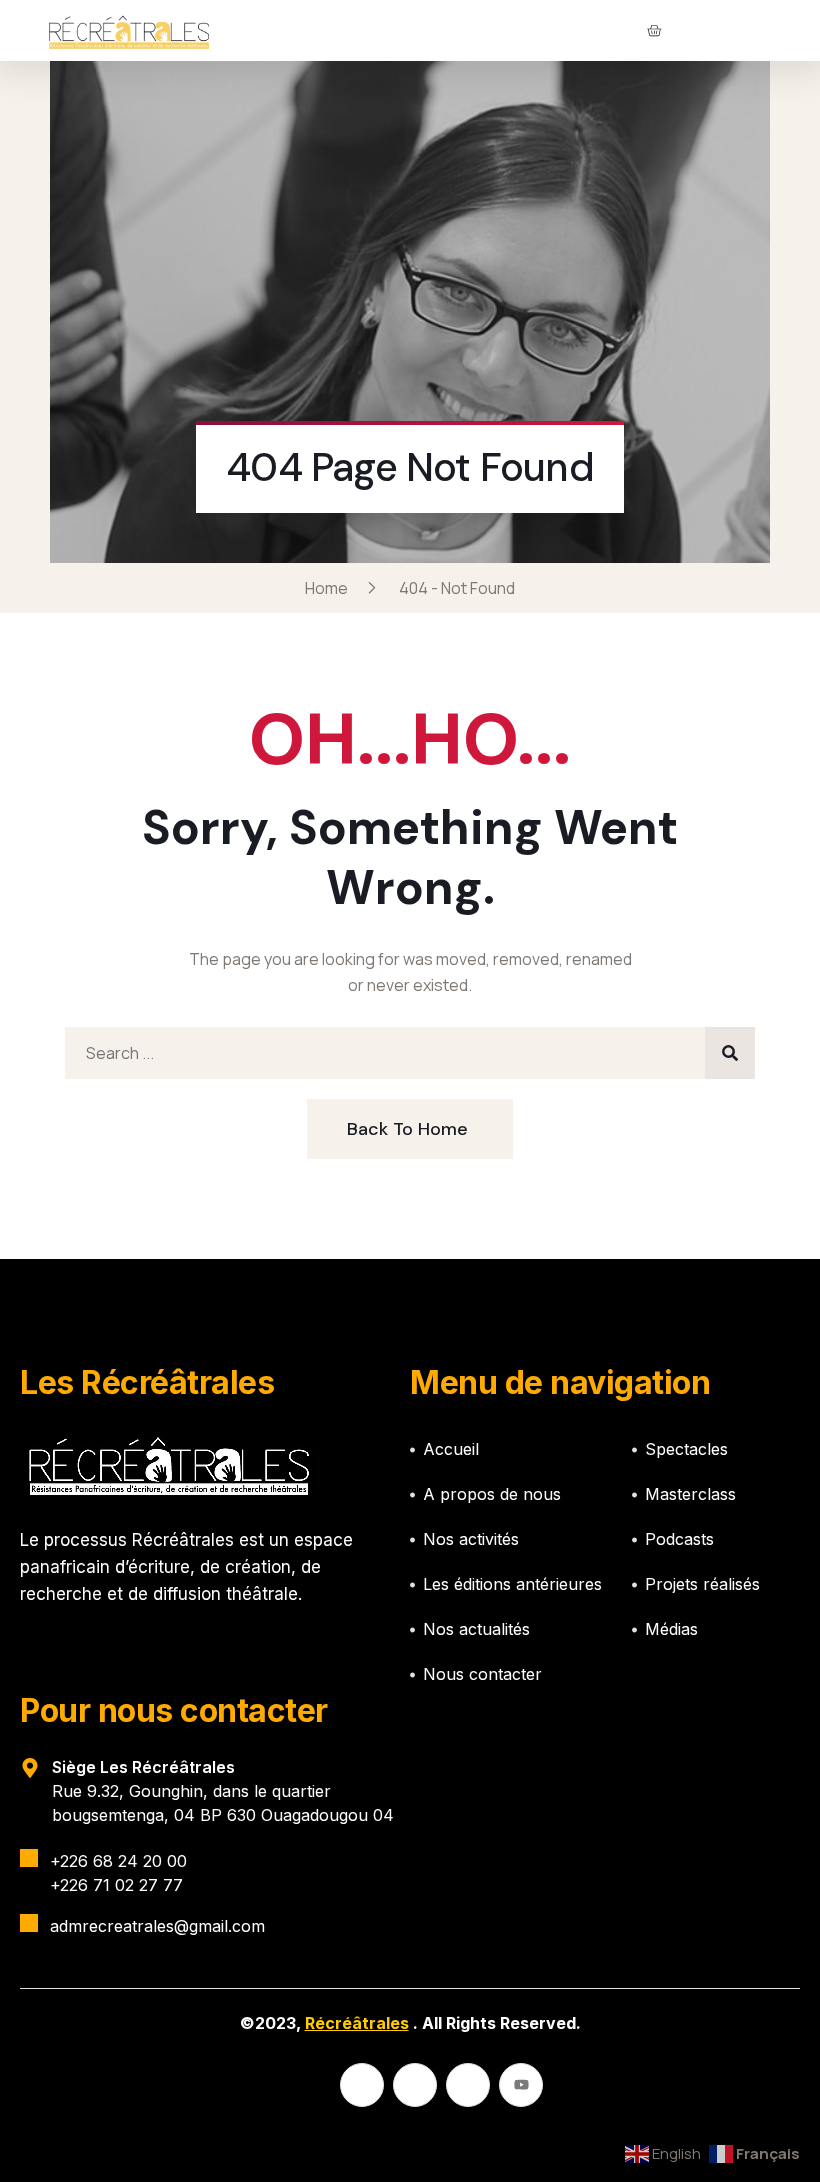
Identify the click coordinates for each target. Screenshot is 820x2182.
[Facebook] (362, 2085)
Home (329, 588)
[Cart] (654, 30)
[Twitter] (415, 2085)
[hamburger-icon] (740, 31)
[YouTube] (521, 2085)
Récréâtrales (357, 2023)
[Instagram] (468, 2085)
